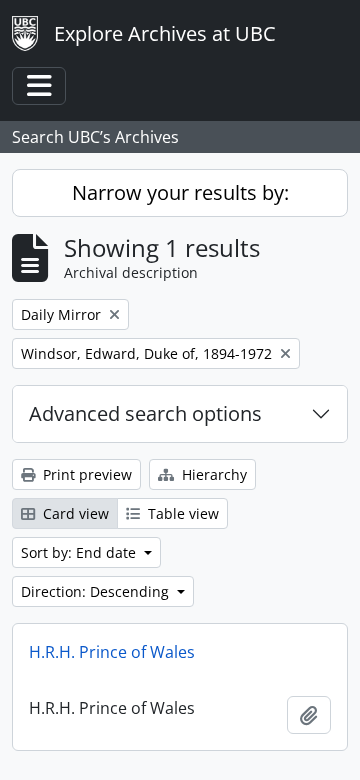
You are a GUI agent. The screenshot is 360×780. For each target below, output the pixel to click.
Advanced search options (145, 413)
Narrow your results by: (180, 192)
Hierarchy (212, 474)
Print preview (85, 474)
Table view (181, 513)
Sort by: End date (80, 552)
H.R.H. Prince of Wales (112, 652)
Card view (74, 513)
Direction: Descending (97, 591)
